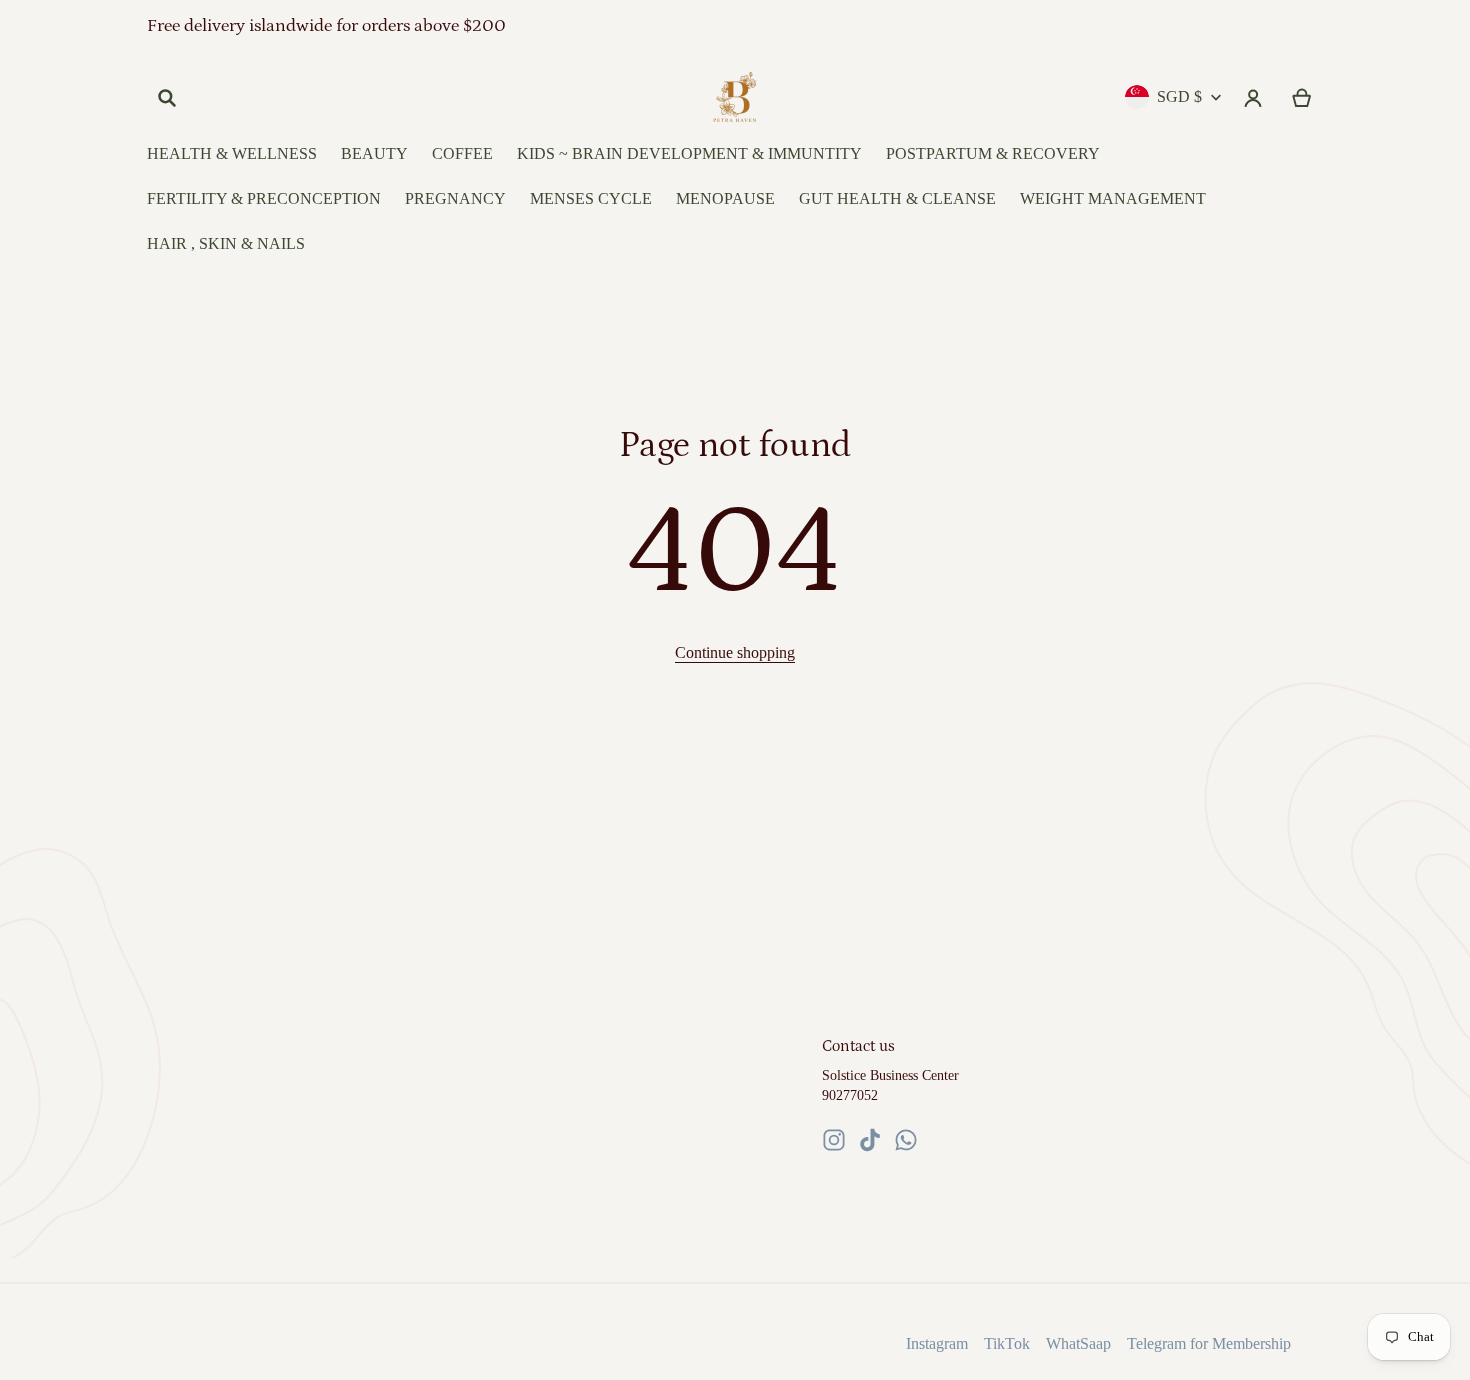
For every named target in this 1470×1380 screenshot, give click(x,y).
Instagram (937, 1343)
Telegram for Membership (1209, 1343)
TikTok (1007, 1343)
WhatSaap (1078, 1343)
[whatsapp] (906, 1140)
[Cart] (1302, 98)
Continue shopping (735, 652)
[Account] (1253, 98)
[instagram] (834, 1140)
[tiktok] (870, 1140)
